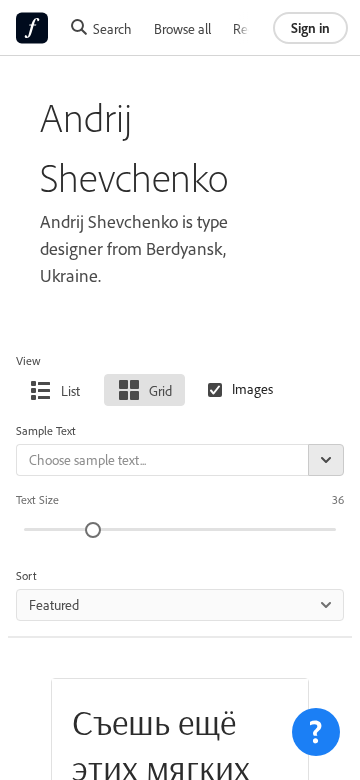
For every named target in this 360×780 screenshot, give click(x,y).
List (70, 390)
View (28, 360)
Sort (26, 575)
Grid (160, 390)
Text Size (37, 499)
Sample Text (46, 430)
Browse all (182, 28)
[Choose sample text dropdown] (326, 460)
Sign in (310, 27)
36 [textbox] (338, 499)
